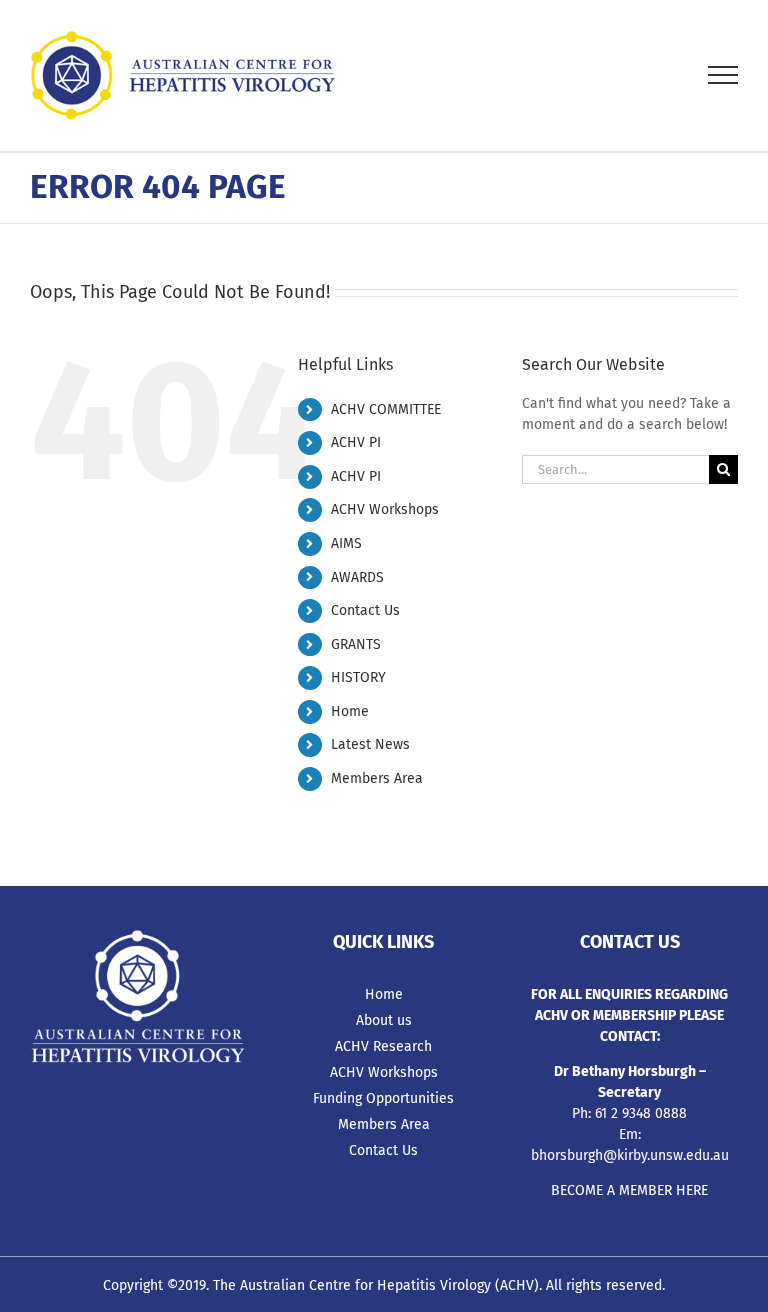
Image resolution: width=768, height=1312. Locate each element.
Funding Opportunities (383, 1098)
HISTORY (358, 677)
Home (350, 711)
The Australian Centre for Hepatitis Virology (352, 1285)
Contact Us (365, 610)
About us (384, 1020)
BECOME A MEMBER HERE (629, 1190)
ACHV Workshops (385, 509)
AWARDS (357, 577)
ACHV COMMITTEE (386, 409)
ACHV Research (383, 1046)
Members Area (377, 778)
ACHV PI (356, 442)
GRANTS (356, 644)
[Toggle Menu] (723, 75)
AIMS (346, 543)
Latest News (370, 744)
